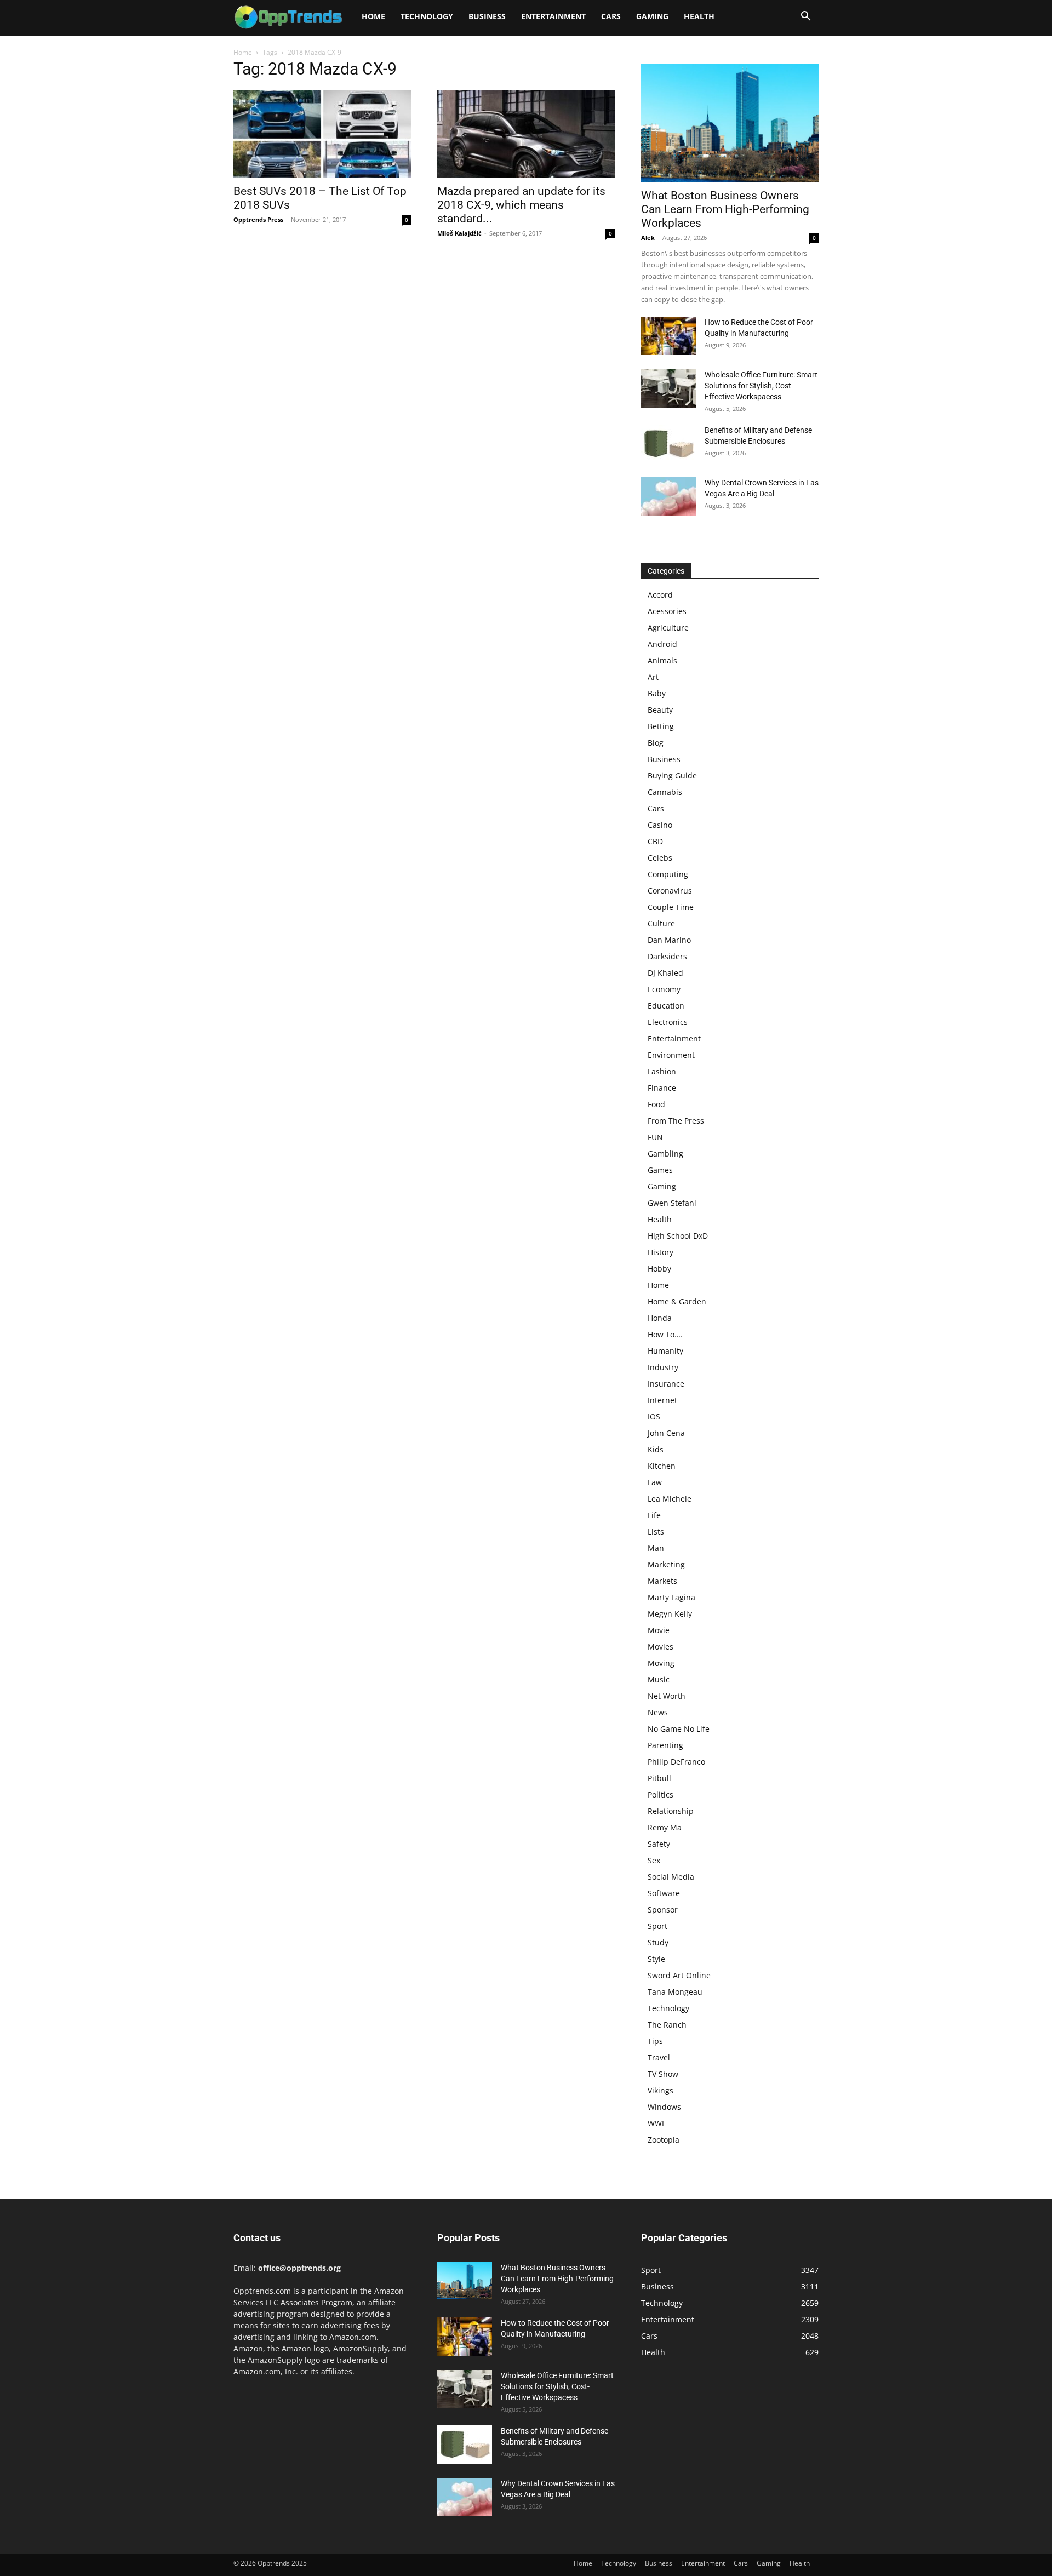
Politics (661, 1794)
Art (653, 677)
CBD (655, 841)
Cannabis (665, 792)
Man (656, 1548)
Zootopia (664, 2140)
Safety (659, 1844)
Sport (658, 1926)
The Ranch (667, 2025)
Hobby (659, 1269)
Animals (662, 660)
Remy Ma (665, 1827)
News (658, 1712)
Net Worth (667, 1696)
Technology (427, 16)
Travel (659, 2057)
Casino (660, 825)
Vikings (661, 2090)
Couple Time (671, 907)
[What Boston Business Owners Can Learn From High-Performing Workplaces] (730, 123)
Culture (661, 923)
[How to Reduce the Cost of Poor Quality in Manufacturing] (668, 336)
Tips (655, 2041)
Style (656, 1959)
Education (666, 1006)
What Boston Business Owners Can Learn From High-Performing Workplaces (725, 209)
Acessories (667, 611)
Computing (668, 874)
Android (662, 644)
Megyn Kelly (670, 1614)
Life (654, 1515)
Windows (664, 2107)
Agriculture (668, 628)
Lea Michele (670, 1499)
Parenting (665, 1745)
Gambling (665, 1154)
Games (660, 1170)
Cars (611, 16)
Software (664, 1893)
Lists (656, 1532)
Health (699, 16)
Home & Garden (677, 1301)
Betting (661, 726)
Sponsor (663, 1910)
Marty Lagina (671, 1597)
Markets (662, 1581)
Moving (661, 1663)
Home (373, 16)
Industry (663, 1367)
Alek (648, 237)
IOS (654, 1416)
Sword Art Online (679, 1975)
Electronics (668, 1022)
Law (655, 1482)
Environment (671, 1055)
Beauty (660, 710)
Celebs (660, 858)
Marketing (666, 1564)
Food (656, 1104)
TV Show (663, 2074)
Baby (657, 693)
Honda (660, 1318)
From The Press (676, 1121)
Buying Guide (672, 775)
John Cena (666, 1433)
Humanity (665, 1351)
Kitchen (662, 1466)
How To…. (665, 1334)
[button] (805, 17)
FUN (655, 1137)
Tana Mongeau (675, 1992)
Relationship (671, 1811)
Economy (664, 989)
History (661, 1252)
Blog (656, 743)
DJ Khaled (665, 973)
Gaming (652, 16)
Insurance (666, 1384)
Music (659, 1679)
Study (658, 1942)
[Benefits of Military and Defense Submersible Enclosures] (668, 444)
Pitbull (659, 1778)
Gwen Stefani (672, 1203)
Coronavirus (670, 891)
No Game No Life (679, 1729)
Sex (654, 1860)
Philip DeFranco (676, 1762)
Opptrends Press (258, 219)
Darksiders (667, 956)
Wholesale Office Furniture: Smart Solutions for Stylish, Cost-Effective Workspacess (761, 386)
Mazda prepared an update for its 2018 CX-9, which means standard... (521, 205)
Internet (662, 1400)
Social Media (671, 1877)
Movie (659, 1630)
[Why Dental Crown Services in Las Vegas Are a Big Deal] (668, 496)
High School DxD (678, 1236)
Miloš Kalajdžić (459, 233)
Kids (656, 1449)
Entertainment (553, 16)
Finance (662, 1088)
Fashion (662, 1071)
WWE (657, 2123)
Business (487, 16)
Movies (661, 1647)
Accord (660, 595)
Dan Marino (669, 940)
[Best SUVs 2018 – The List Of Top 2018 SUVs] (322, 134)
